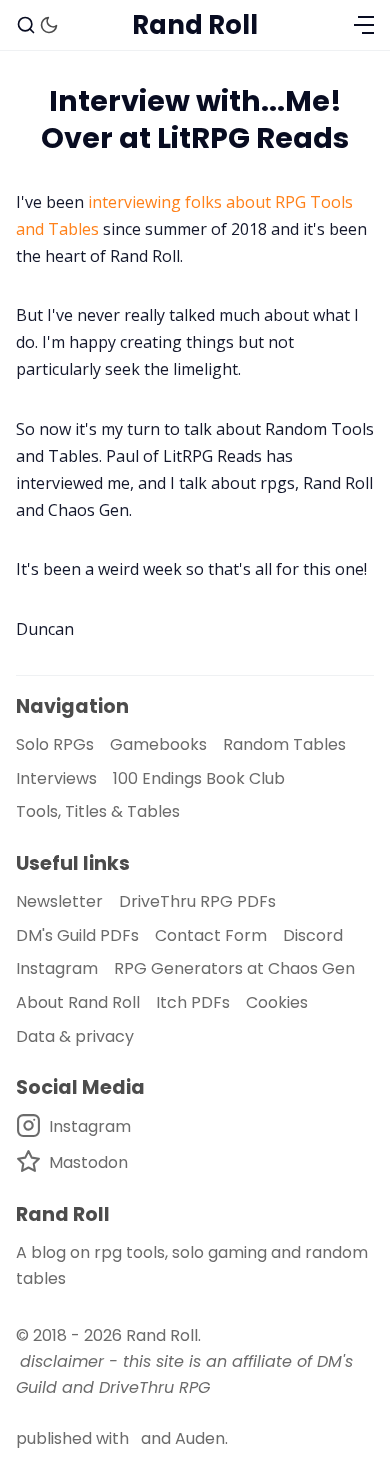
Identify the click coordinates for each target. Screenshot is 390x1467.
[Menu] (364, 25)
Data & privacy (75, 1036)
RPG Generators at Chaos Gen (234, 968)
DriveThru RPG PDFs (197, 901)
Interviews (56, 778)
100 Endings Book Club (199, 778)
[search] (26, 25)
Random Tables (284, 744)
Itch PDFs (193, 1002)
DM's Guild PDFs (77, 935)
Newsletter (59, 901)
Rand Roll (162, 1335)
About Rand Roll (78, 1002)
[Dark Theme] (49, 25)
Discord (313, 935)
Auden (200, 1438)
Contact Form (211, 935)
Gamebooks (158, 744)
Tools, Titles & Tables (98, 811)
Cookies (277, 1002)
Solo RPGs (55, 744)
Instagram (57, 968)
